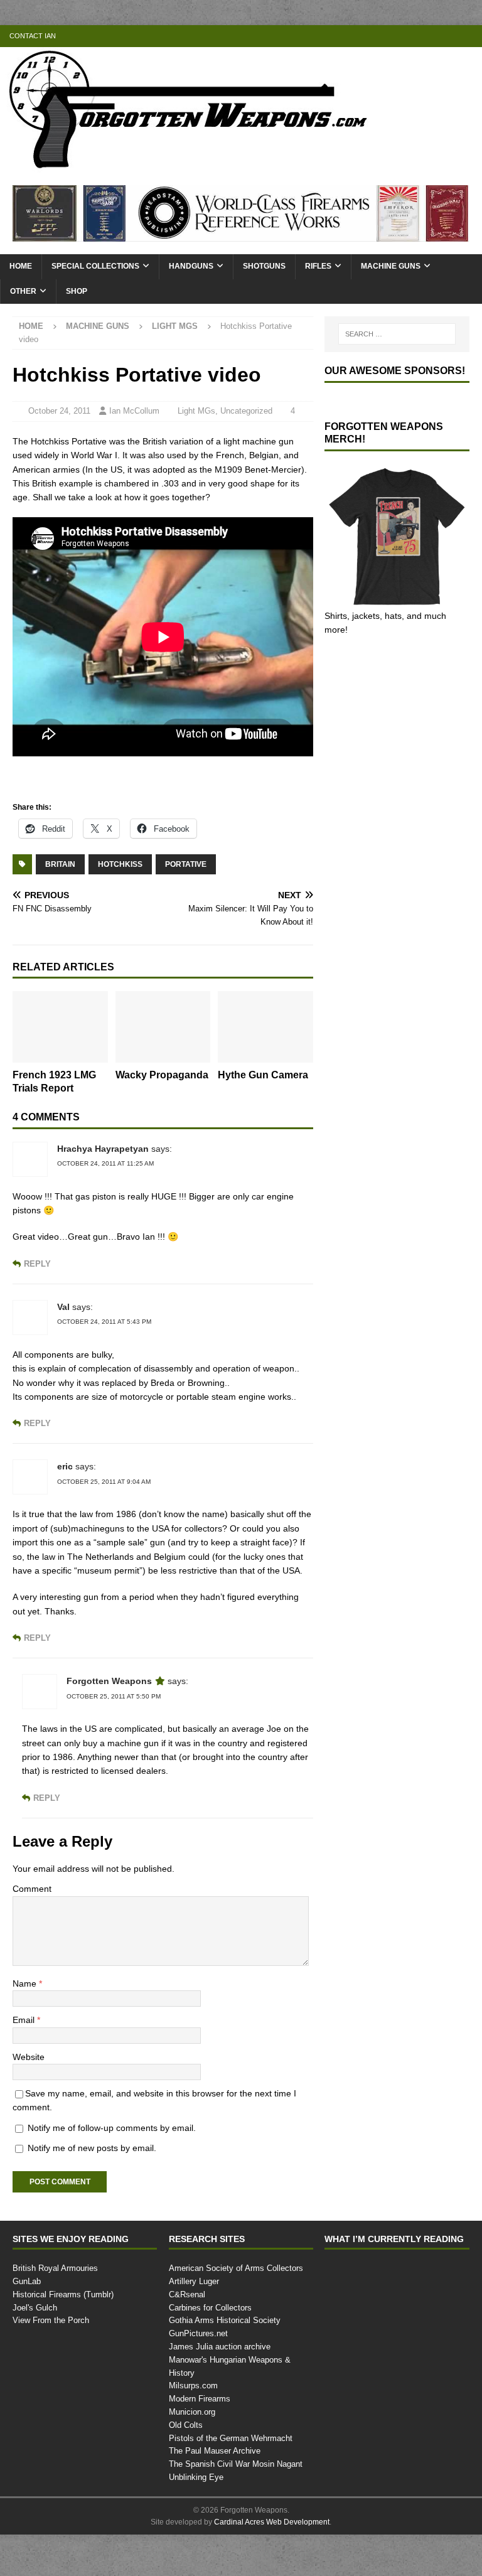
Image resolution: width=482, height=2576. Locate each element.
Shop (76, 292)
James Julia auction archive (218, 2388)
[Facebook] (422, 36)
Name (26, 2024)
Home (21, 266)
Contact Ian (32, 36)
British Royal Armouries (56, 2309)
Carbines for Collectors (211, 2349)
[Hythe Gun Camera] (265, 1040)
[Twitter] (447, 36)
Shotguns (263, 266)
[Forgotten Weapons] (188, 165)
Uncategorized (252, 411)
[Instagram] (471, 36)
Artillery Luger (195, 2322)
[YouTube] (398, 36)
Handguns (190, 266)
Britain (61, 877)
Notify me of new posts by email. (96, 2189)
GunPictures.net (199, 2375)
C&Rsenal (186, 2336)
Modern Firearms (201, 2440)
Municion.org (194, 2453)
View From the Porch (51, 2362)
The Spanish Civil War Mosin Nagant (236, 2505)
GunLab (27, 2322)
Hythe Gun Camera (245, 1095)
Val (64, 1320)
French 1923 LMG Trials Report (55, 1095)
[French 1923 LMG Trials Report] (60, 1040)
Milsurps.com (194, 2427)
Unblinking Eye (196, 2518)
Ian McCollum (137, 411)
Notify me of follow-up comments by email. (118, 2168)
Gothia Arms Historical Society (225, 2362)
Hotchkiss (120, 877)
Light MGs (202, 411)
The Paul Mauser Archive (215, 2492)
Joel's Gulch (34, 2349)
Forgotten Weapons (110, 1722)
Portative (185, 877)
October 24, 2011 (62, 411)
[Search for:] (397, 334)
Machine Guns (388, 266)
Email (25, 2061)
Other (23, 292)
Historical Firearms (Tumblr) (64, 2336)
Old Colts (186, 2466)
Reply (36, 1277)
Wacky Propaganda (146, 1095)
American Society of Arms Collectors (236, 2309)
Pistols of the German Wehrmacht (232, 2479)
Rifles (316, 266)
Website (29, 2097)
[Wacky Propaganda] (163, 1040)
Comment (33, 1930)
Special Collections (95, 266)
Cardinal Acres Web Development (272, 2564)
